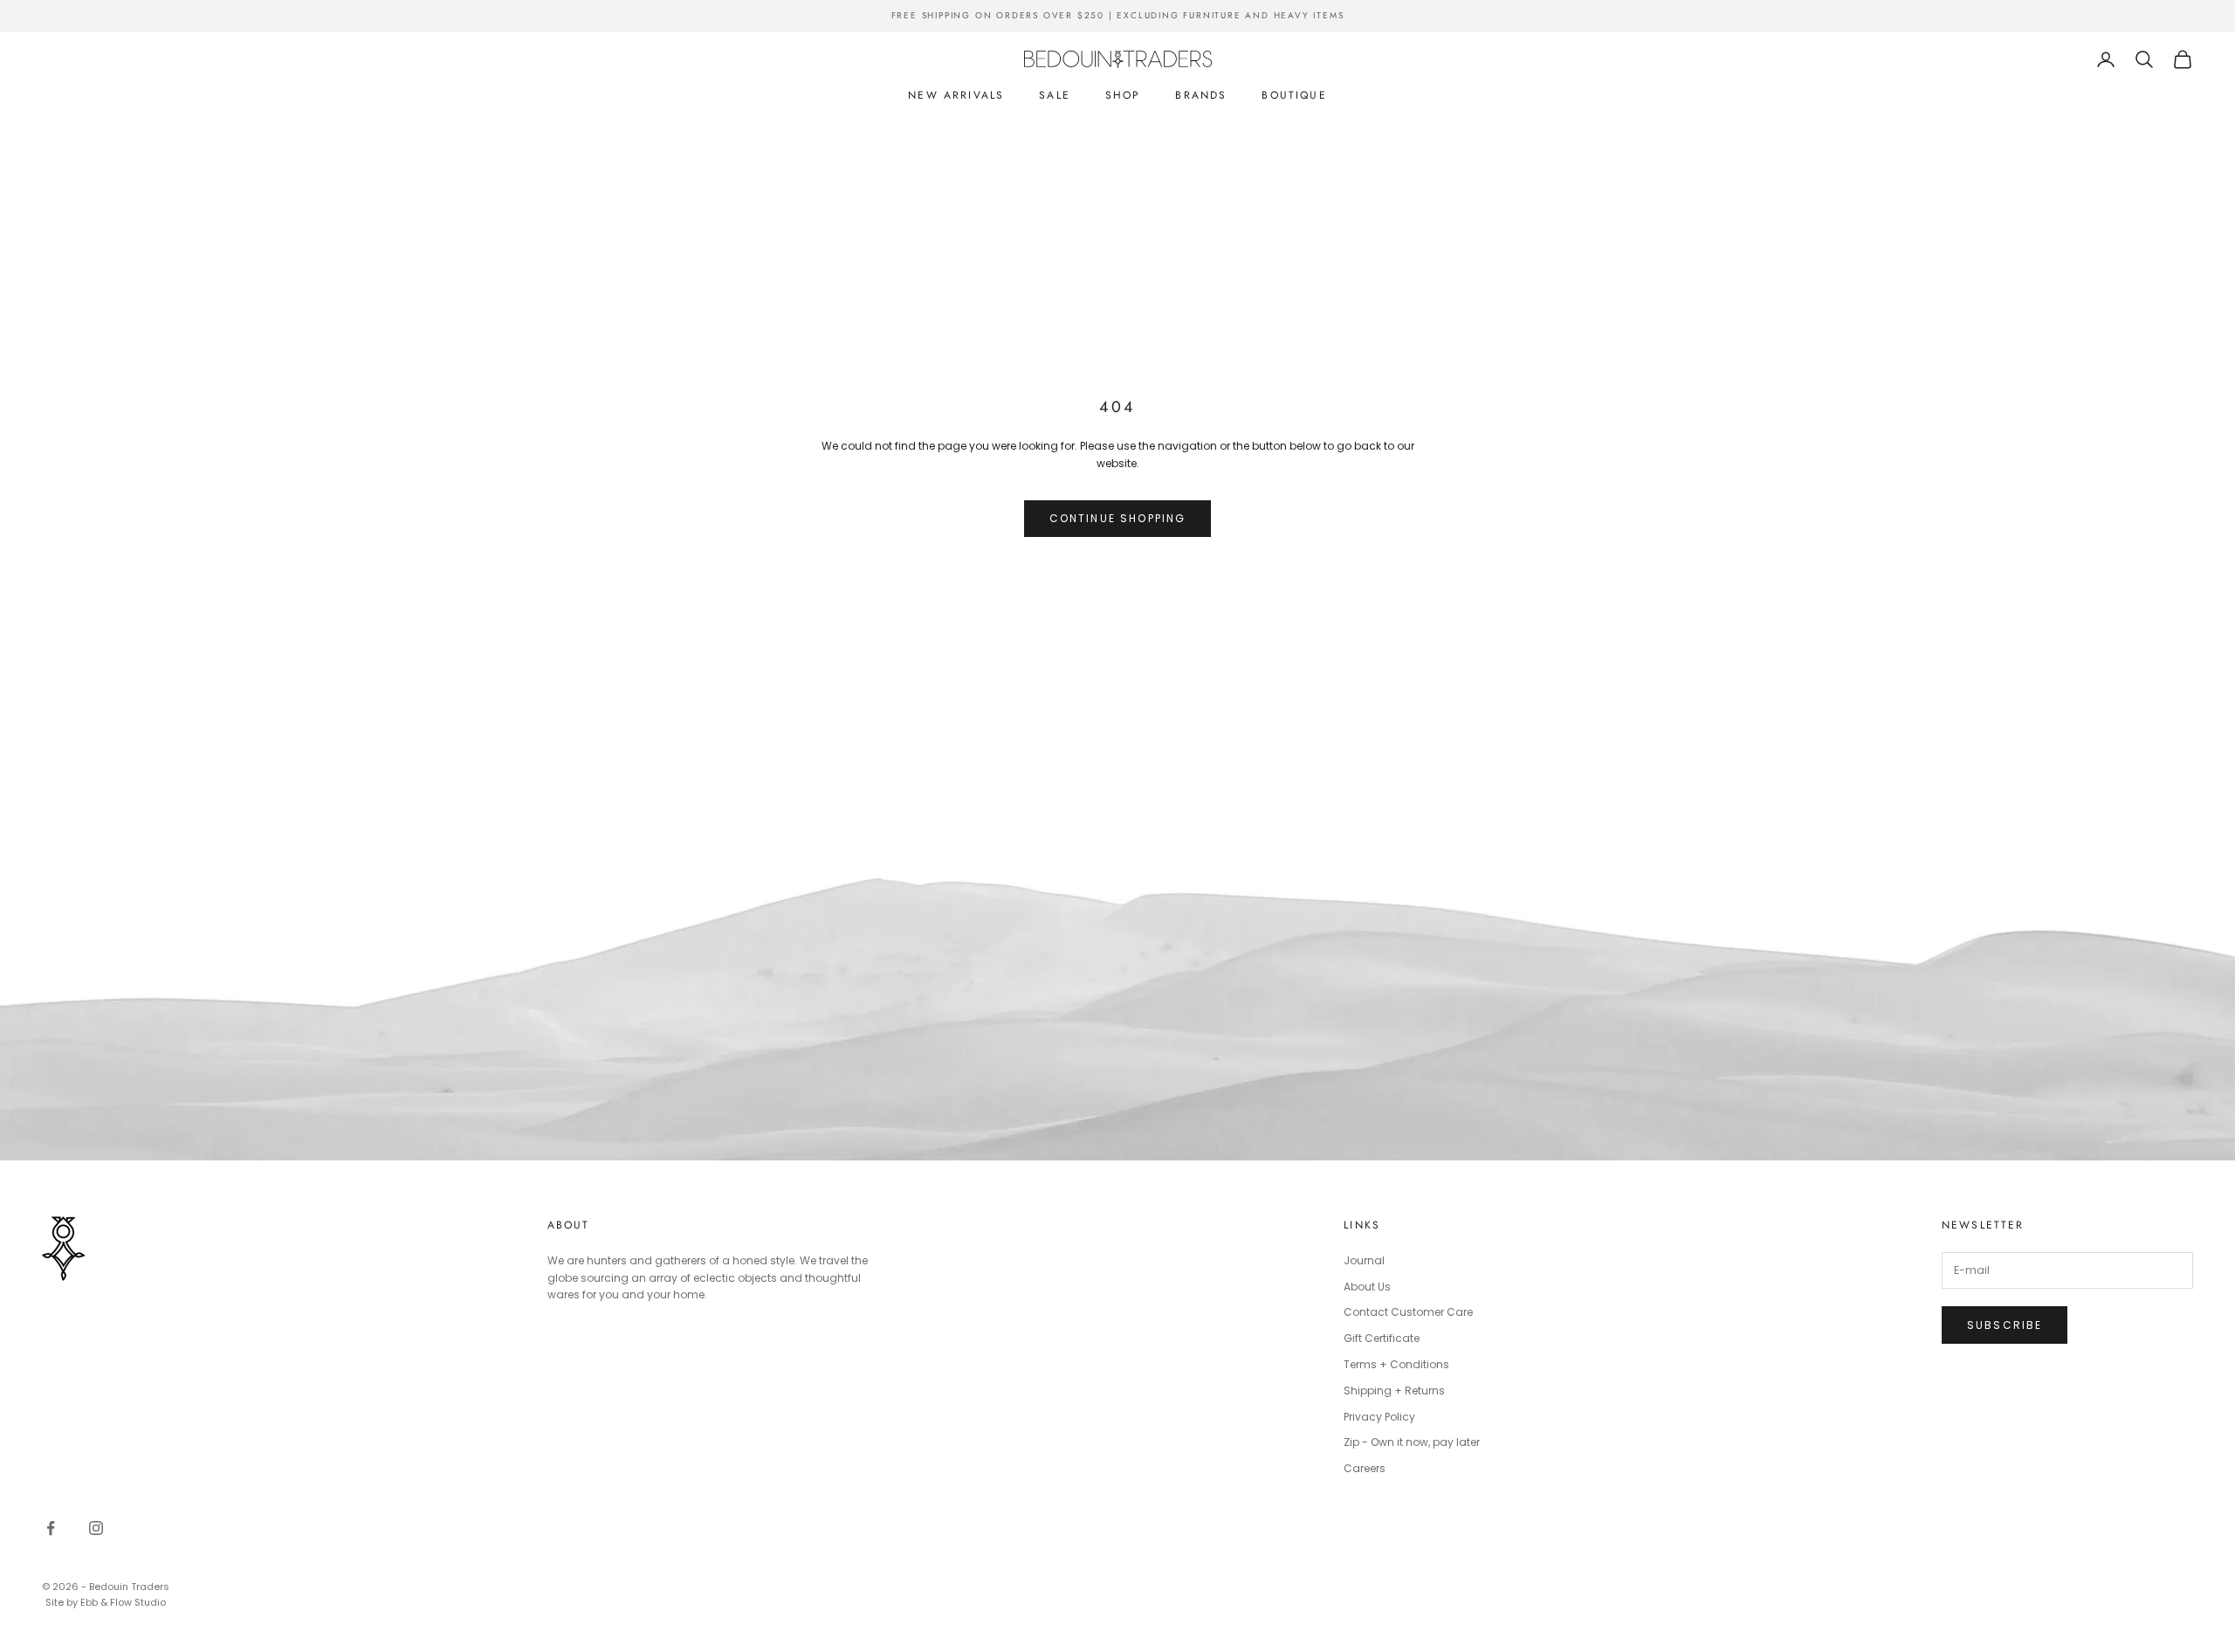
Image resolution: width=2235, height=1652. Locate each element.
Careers (1365, 1468)
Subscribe (2005, 1325)
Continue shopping (1118, 518)
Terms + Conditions (1396, 1364)
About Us (1367, 1287)
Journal (1364, 1260)
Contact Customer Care (1408, 1312)
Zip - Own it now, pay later (1412, 1442)
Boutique (1294, 95)
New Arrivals (956, 95)
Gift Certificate (1382, 1338)
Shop (1123, 95)
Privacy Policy (1379, 1417)
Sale (1055, 95)
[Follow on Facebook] (51, 1528)
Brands (1201, 95)
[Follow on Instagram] (96, 1528)
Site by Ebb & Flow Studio (106, 1602)
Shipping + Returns (1394, 1390)
